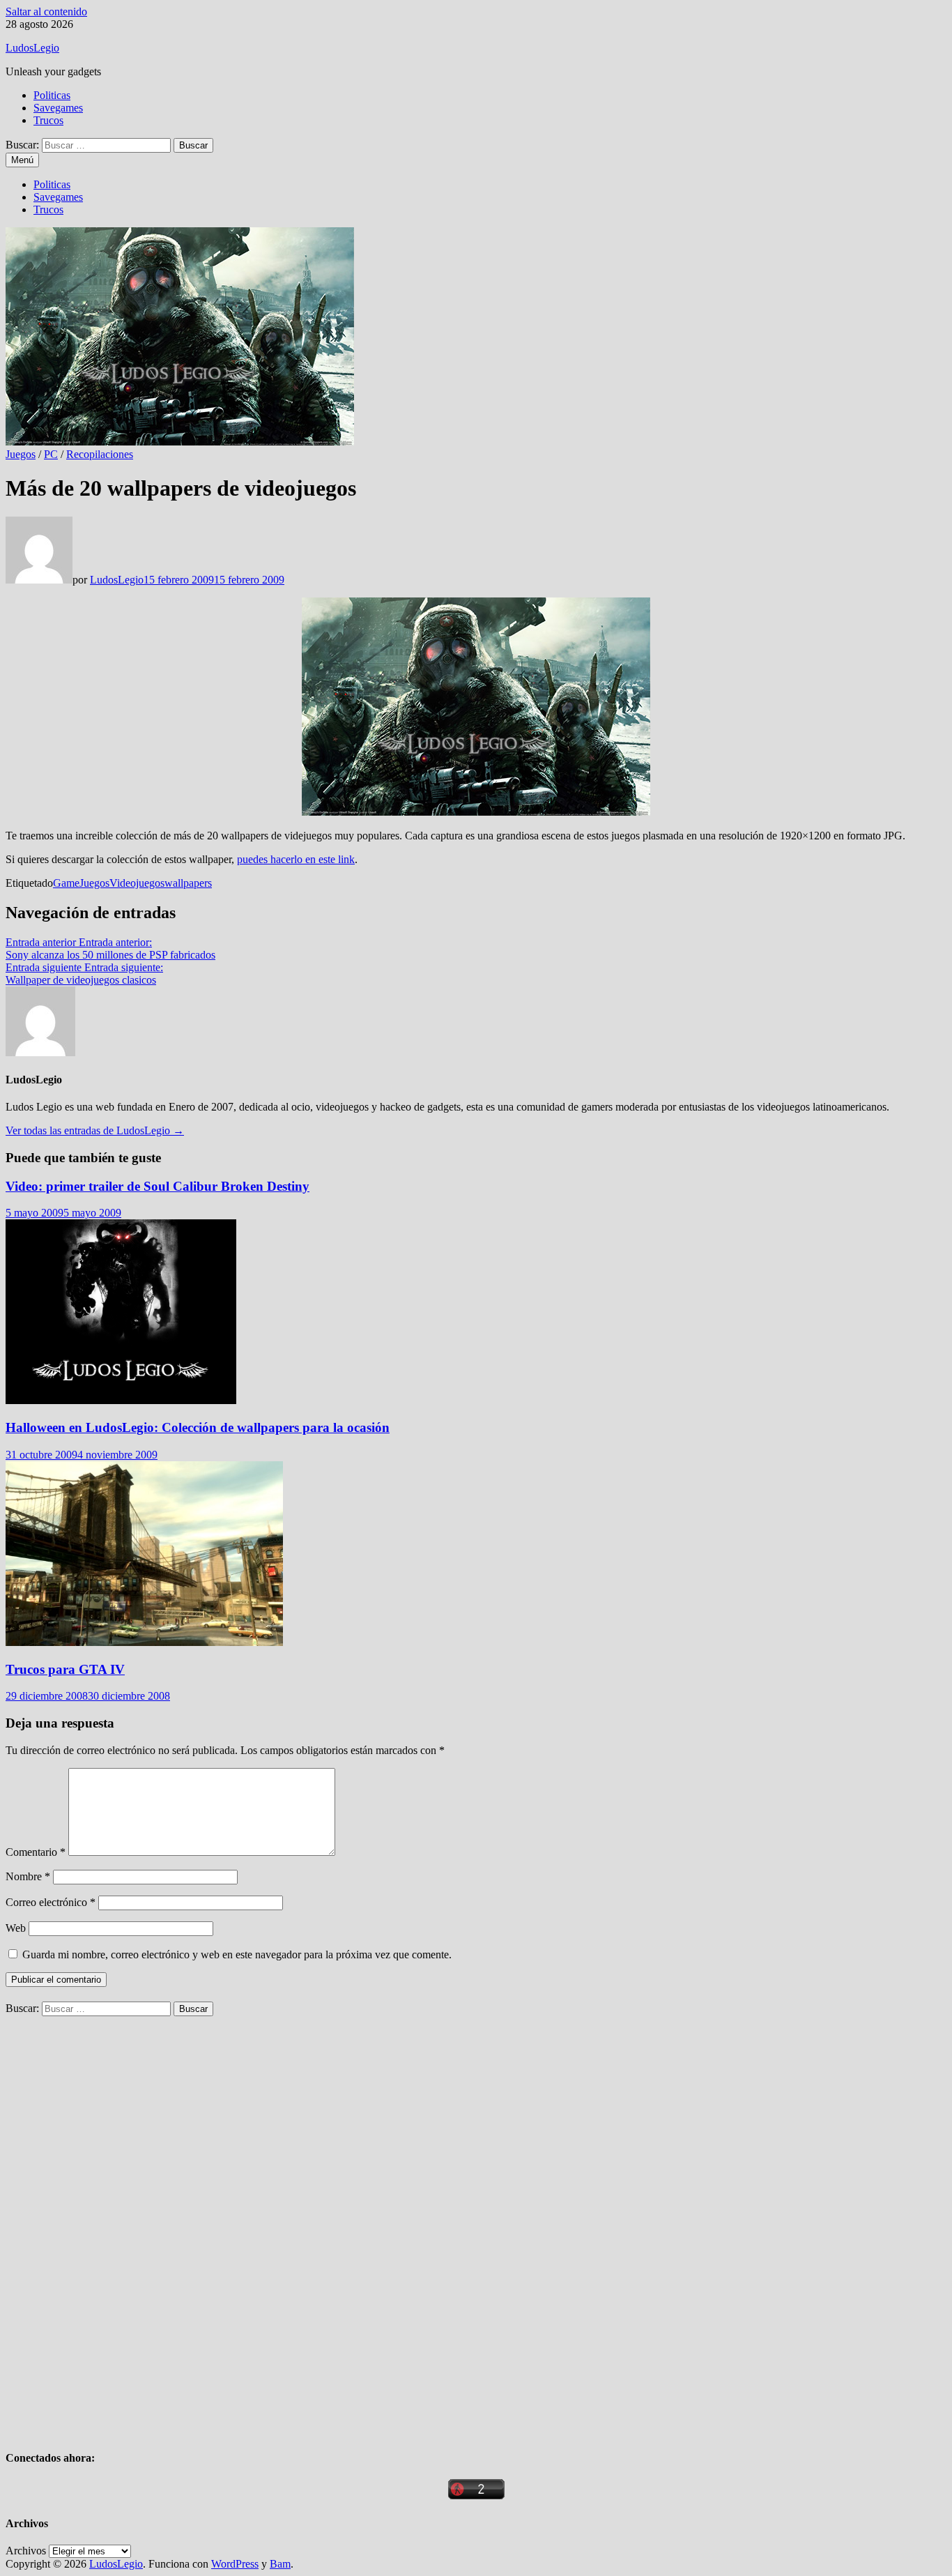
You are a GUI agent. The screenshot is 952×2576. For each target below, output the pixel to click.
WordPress (235, 2564)
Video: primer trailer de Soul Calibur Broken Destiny (158, 1186)
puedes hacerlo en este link (296, 859)
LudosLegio (32, 48)
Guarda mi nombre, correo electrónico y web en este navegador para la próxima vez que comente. (237, 1954)
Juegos (21, 454)
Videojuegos (137, 883)
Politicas (52, 95)
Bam (280, 2564)
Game (66, 883)
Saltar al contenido (46, 12)
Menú (22, 160)
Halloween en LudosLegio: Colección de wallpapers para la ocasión (198, 1427)
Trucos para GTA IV (65, 1669)
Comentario (36, 1852)
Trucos (48, 120)
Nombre (28, 1876)
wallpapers (188, 883)
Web (16, 1928)
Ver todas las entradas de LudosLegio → (95, 1130)
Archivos (26, 2551)
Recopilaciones (100, 454)
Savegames (58, 108)
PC (51, 454)
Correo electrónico (51, 1902)
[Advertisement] (110, 2225)
